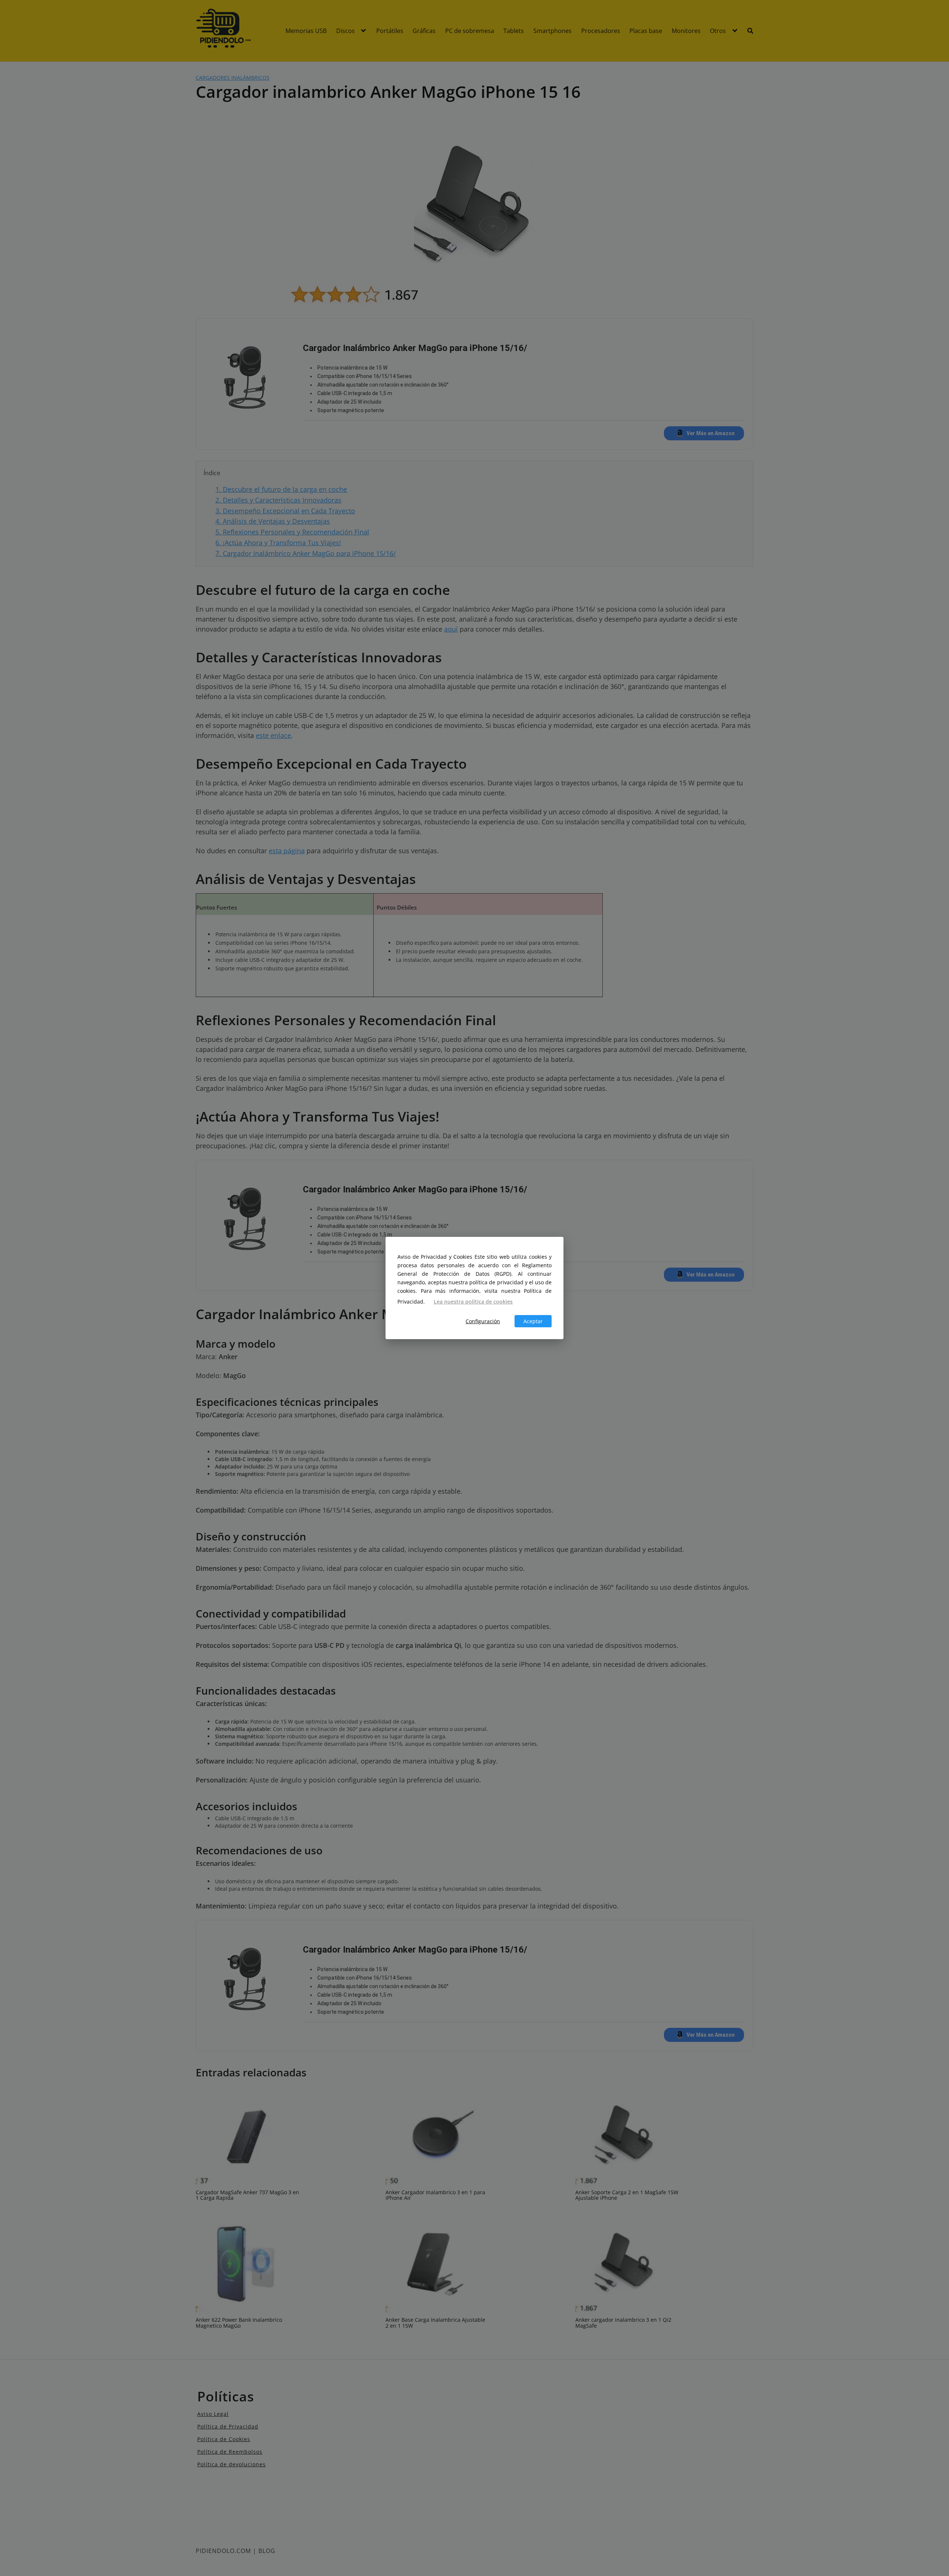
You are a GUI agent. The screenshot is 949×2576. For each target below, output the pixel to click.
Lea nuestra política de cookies (473, 1302)
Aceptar (533, 1321)
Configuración (483, 1321)
